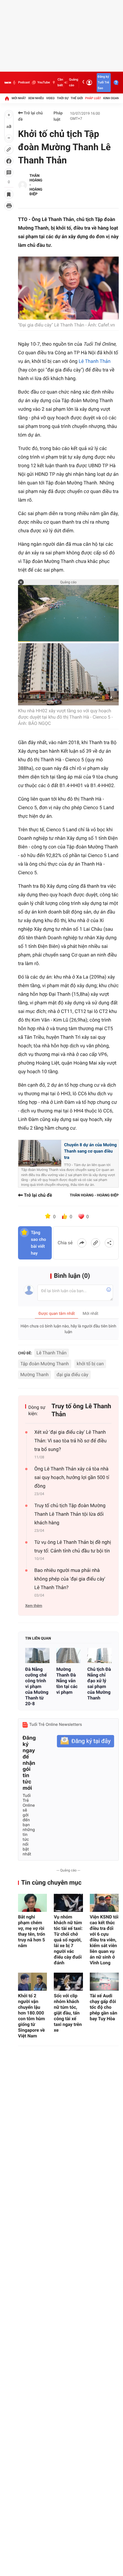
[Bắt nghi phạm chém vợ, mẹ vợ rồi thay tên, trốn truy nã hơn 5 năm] (32, 1903)
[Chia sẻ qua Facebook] (82, 1243)
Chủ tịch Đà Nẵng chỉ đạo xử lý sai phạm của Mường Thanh (99, 1684)
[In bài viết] (9, 206)
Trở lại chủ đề (30, 116)
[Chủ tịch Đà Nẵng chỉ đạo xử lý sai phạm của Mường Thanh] (99, 1655)
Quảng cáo (74, 82)
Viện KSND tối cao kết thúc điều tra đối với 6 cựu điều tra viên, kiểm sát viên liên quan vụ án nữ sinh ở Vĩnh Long (104, 1940)
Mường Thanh (34, 1375)
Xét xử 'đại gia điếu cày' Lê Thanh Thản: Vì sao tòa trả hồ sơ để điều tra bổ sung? (71, 1441)
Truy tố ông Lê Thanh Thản (81, 1410)
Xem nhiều (36, 98)
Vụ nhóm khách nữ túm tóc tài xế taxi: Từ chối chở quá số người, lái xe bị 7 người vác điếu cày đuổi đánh (68, 1940)
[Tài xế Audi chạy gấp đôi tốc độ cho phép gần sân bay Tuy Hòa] (104, 1982)
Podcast (24, 82)
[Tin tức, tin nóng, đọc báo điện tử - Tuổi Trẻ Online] (8, 83)
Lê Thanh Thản (95, 361)
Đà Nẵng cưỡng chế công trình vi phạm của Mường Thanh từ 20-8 (37, 1686)
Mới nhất (19, 98)
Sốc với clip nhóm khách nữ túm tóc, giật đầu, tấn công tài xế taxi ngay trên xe (68, 2013)
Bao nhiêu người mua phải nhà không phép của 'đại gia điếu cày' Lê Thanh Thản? (70, 1579)
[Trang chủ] (7, 98)
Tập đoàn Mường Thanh (45, 1364)
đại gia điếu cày (73, 1375)
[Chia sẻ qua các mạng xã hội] (109, 1243)
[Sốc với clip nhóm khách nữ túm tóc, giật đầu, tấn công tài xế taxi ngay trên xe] (68, 1982)
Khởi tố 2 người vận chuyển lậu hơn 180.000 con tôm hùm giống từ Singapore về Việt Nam (31, 2016)
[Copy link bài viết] (96, 1243)
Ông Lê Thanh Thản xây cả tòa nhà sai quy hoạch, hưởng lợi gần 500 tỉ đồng (72, 1478)
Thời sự (63, 98)
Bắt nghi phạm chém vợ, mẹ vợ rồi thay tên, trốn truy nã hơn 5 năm (32, 1931)
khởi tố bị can (90, 1364)
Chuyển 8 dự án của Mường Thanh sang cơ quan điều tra (90, 1151)
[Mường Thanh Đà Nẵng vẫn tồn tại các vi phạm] (69, 1655)
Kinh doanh (112, 98)
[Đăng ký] (86, 1741)
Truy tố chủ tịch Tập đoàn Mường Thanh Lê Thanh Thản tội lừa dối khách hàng (70, 1514)
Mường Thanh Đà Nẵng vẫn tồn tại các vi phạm (67, 1681)
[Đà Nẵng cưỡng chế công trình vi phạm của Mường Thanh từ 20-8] (37, 1655)
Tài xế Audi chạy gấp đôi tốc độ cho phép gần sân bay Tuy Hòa (104, 2007)
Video (50, 98)
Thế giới (77, 98)
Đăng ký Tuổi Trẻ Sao (103, 82)
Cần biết (60, 82)
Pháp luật (93, 98)
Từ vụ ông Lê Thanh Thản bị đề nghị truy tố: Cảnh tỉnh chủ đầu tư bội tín (73, 1547)
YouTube (44, 82)
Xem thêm (34, 1606)
